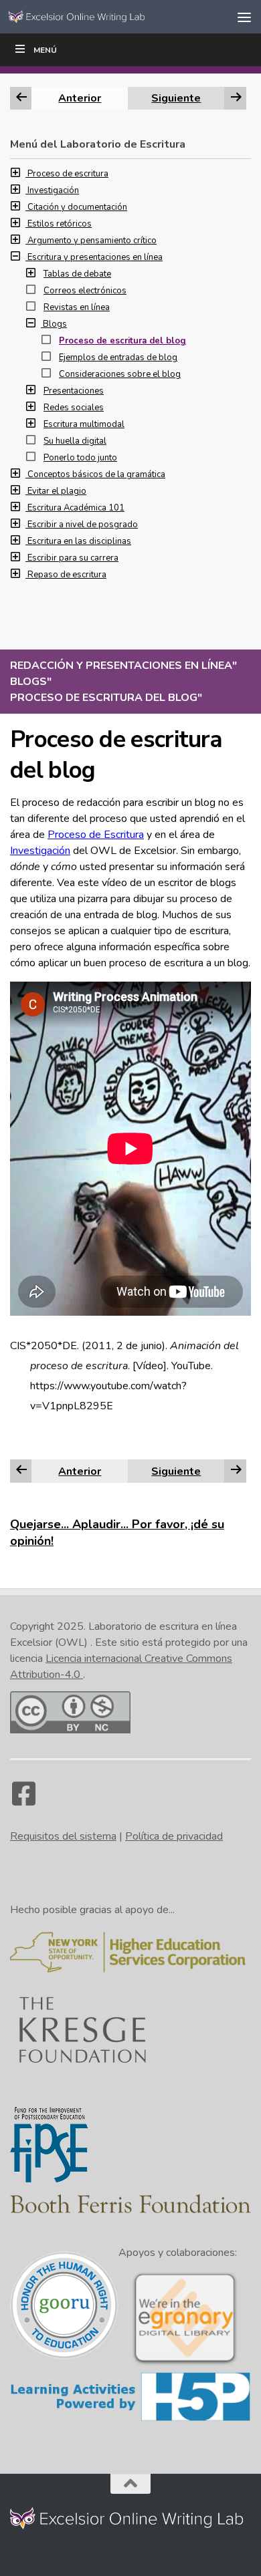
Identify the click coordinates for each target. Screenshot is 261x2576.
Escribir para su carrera (73, 558)
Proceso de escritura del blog (122, 341)
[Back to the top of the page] (130, 2484)
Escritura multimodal (84, 424)
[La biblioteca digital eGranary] (185, 2364)
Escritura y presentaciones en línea (95, 257)
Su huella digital (75, 441)
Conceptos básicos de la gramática (96, 474)
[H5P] (130, 2419)
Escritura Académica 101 (76, 508)
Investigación (40, 851)
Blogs (55, 324)
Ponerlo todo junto (80, 458)
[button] (19, 174)
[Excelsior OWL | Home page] (103, 16)
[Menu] (244, 17)
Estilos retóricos (60, 224)
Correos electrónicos (85, 291)
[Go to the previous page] (21, 1471)
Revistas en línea (77, 307)
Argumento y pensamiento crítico (92, 241)
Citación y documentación (77, 207)
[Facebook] (23, 1800)
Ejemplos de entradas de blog (118, 357)
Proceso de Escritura (96, 835)
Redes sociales (74, 408)
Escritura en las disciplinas (79, 541)
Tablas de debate (77, 274)
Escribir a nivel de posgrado (83, 525)
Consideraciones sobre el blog (120, 374)
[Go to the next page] (236, 1471)
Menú (45, 50)
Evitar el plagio (57, 491)
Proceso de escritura (68, 174)
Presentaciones (74, 391)
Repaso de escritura (67, 575)
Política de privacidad (174, 1836)
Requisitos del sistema (63, 1836)
